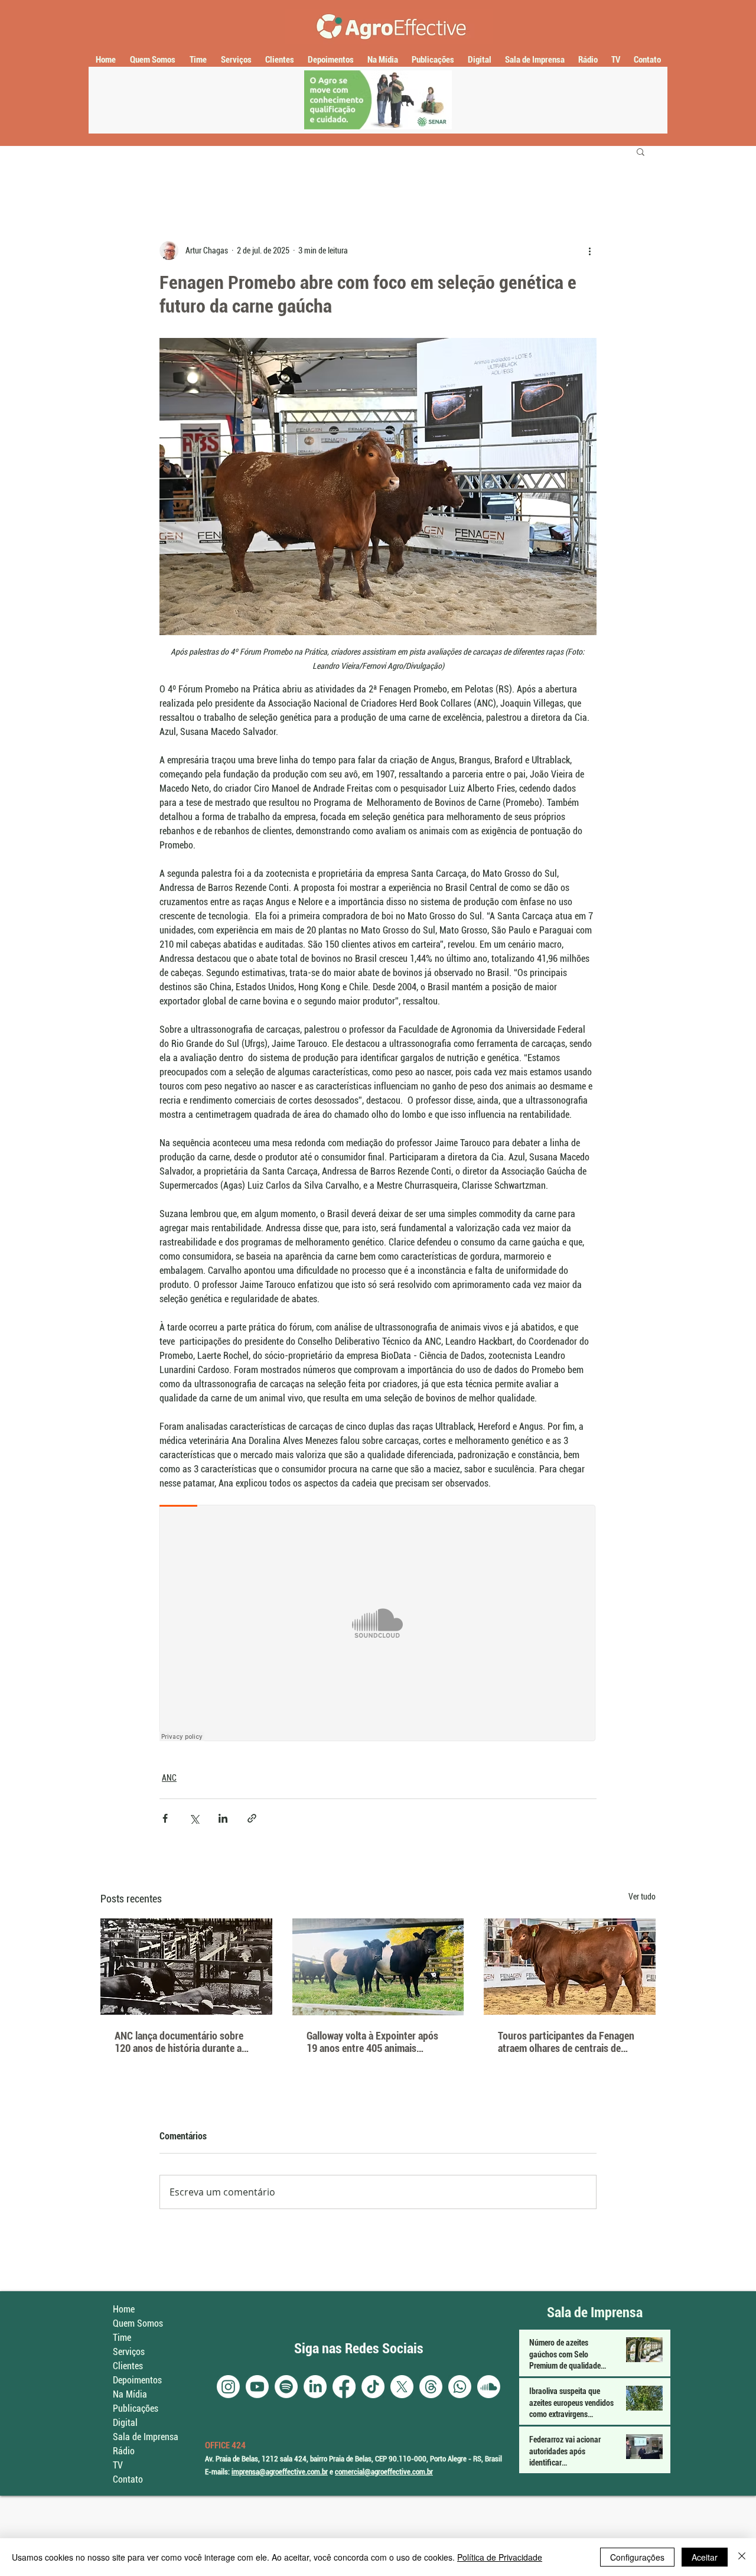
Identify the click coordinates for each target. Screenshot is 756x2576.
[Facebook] (344, 2387)
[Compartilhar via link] (252, 1818)
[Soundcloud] (489, 2387)
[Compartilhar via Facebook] (165, 1818)
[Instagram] (228, 2387)
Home (124, 2309)
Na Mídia (130, 2394)
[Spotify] (286, 2387)
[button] (641, 151)
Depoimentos (137, 2380)
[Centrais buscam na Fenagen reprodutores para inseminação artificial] (570, 1967)
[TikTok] (373, 2387)
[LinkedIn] (315, 2387)
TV (118, 2465)
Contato (128, 2479)
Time (122, 2338)
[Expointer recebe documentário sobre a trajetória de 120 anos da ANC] (186, 1967)
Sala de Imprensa (146, 2437)
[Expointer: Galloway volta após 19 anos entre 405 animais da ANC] (378, 1967)
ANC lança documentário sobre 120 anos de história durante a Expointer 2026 (179, 2042)
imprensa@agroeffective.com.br (280, 2472)
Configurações (637, 2557)
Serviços (129, 2352)
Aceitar (705, 2557)
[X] (402, 2387)
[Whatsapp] (460, 2387)
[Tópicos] (431, 2387)
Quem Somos (138, 2323)
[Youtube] (257, 2387)
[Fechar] (742, 2557)
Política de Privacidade (500, 2557)
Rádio (124, 2451)
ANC (169, 1778)
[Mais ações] (589, 251)
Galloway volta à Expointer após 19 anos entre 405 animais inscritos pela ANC (372, 2042)
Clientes (128, 2366)
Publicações (136, 2409)
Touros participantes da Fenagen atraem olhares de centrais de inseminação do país (566, 2042)
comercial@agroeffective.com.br (384, 2472)
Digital (125, 2423)
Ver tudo (642, 1897)
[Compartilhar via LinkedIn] (223, 1818)
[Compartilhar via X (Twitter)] (194, 1818)
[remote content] (378, 1624)
